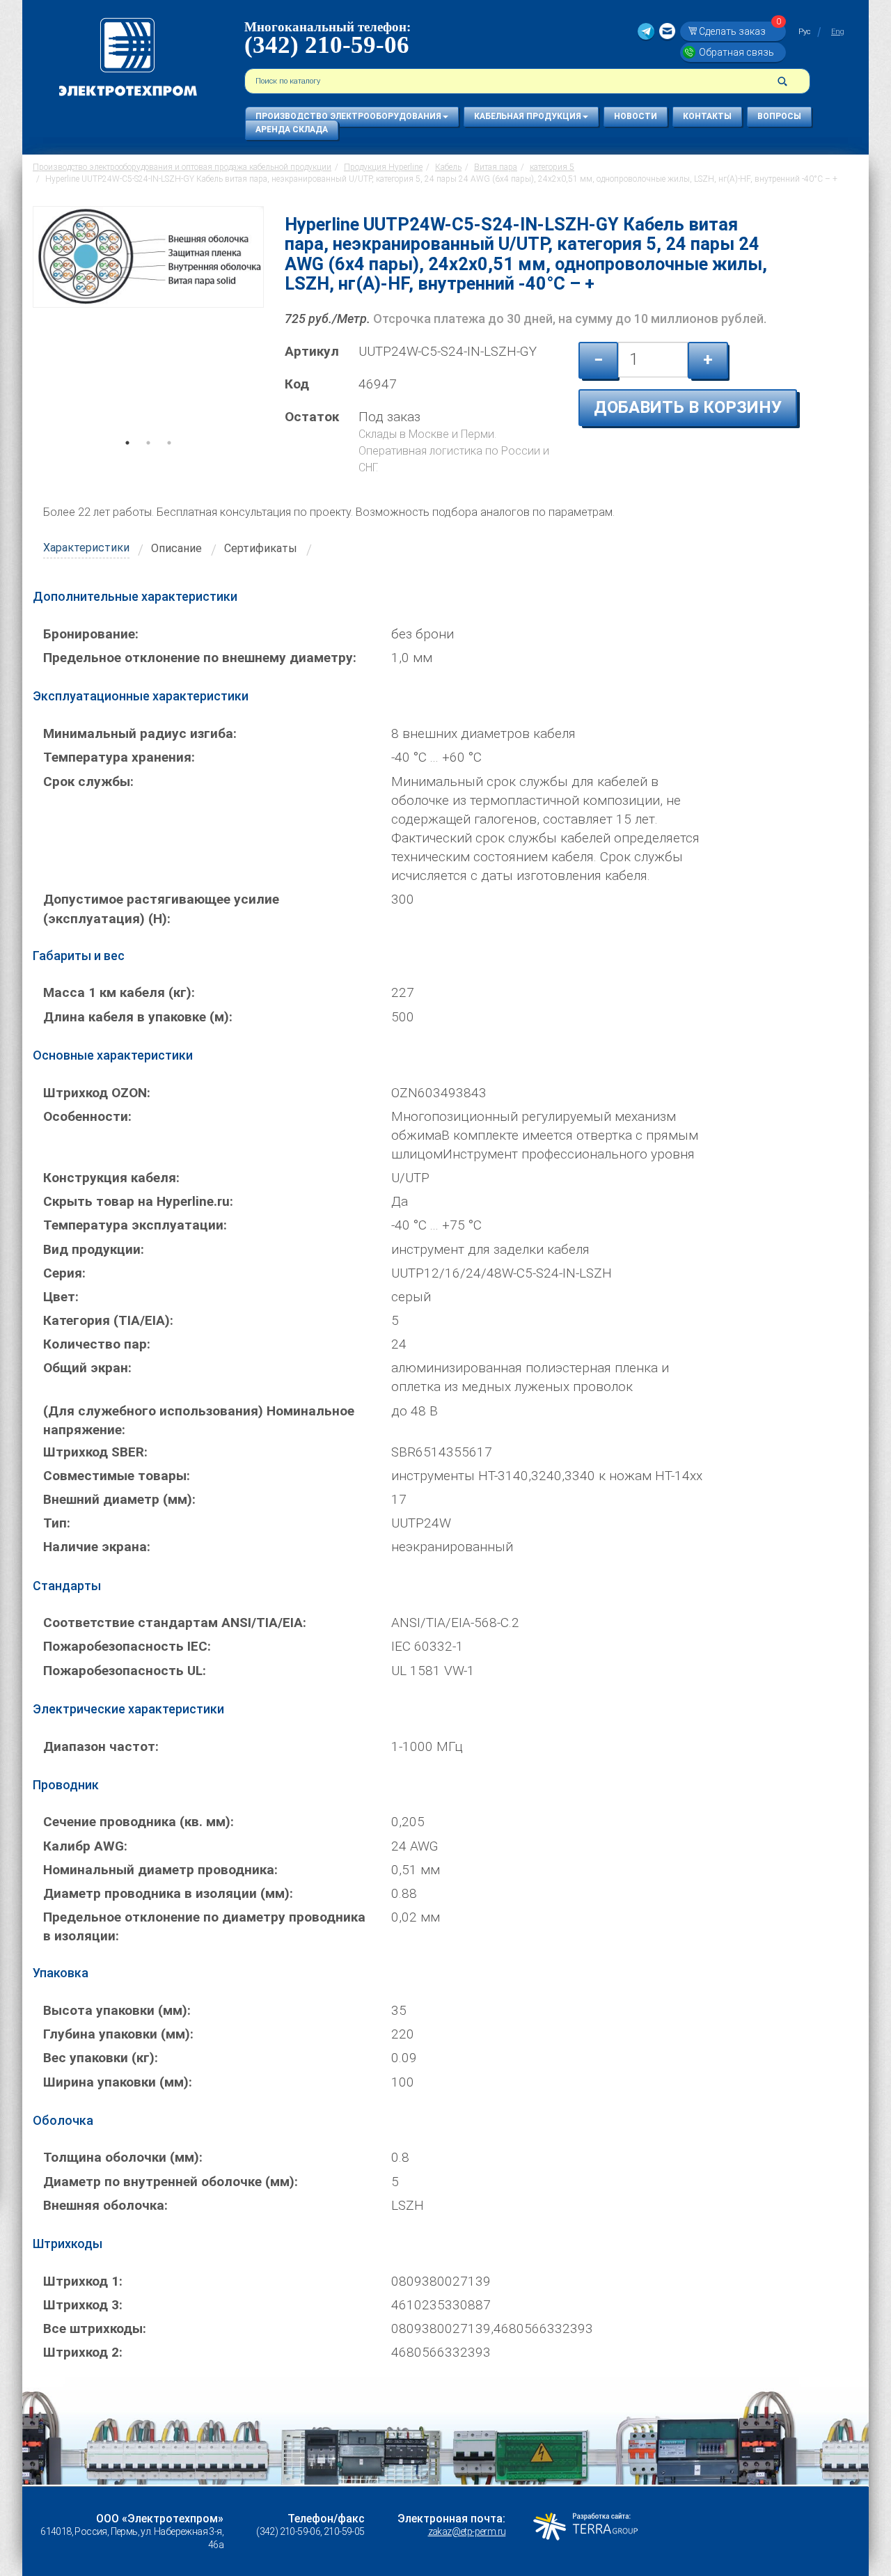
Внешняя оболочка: (105, 2205)
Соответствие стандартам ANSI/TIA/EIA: (175, 1623)
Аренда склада (292, 129)
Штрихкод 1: (83, 2281)
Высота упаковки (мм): (117, 2010)
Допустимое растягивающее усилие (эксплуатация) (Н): (161, 909)
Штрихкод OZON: (97, 1093)
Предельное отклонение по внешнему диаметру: (200, 658)
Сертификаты (261, 548)
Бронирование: (91, 634)
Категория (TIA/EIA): (108, 1320)
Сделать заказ (740, 31)
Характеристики (86, 548)
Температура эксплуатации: (135, 1225)
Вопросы (779, 116)
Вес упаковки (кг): (101, 2058)
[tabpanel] (148, 328)
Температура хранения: (119, 757)
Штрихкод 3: (83, 2305)
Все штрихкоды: (95, 2328)
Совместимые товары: (117, 1476)
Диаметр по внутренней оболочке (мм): (171, 2182)
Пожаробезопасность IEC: (127, 1646)
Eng (838, 32)
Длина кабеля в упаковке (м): (138, 1017)
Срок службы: (88, 782)
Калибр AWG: (85, 1846)
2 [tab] (148, 462)
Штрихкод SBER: (95, 1452)
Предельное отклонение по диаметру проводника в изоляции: (204, 1926)
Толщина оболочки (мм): (123, 2157)
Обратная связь (736, 52)
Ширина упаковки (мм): (118, 2082)
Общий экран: (87, 1368)
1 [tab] (127, 462)
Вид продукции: (94, 1249)
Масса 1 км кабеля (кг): (119, 992)
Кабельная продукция (528, 116)
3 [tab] (169, 462)
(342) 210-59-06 (327, 45)
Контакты (707, 116)
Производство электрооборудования (348, 116)
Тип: (57, 1523)
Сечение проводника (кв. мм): (139, 1822)
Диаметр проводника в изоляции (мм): (168, 1893)
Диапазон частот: (101, 1746)
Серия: (64, 1273)
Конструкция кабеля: (111, 1178)
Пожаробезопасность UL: (125, 1671)
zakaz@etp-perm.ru (467, 2531)
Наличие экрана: (97, 1547)
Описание (176, 548)
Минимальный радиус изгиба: (140, 733)
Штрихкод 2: (83, 2352)
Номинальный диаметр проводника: (160, 1870)
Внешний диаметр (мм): (119, 1499)
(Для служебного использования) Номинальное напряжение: (199, 1420)
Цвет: (61, 1297)
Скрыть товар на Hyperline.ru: (138, 1201)
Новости (636, 116)
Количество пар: (97, 1344)
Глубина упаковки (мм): (118, 2034)
